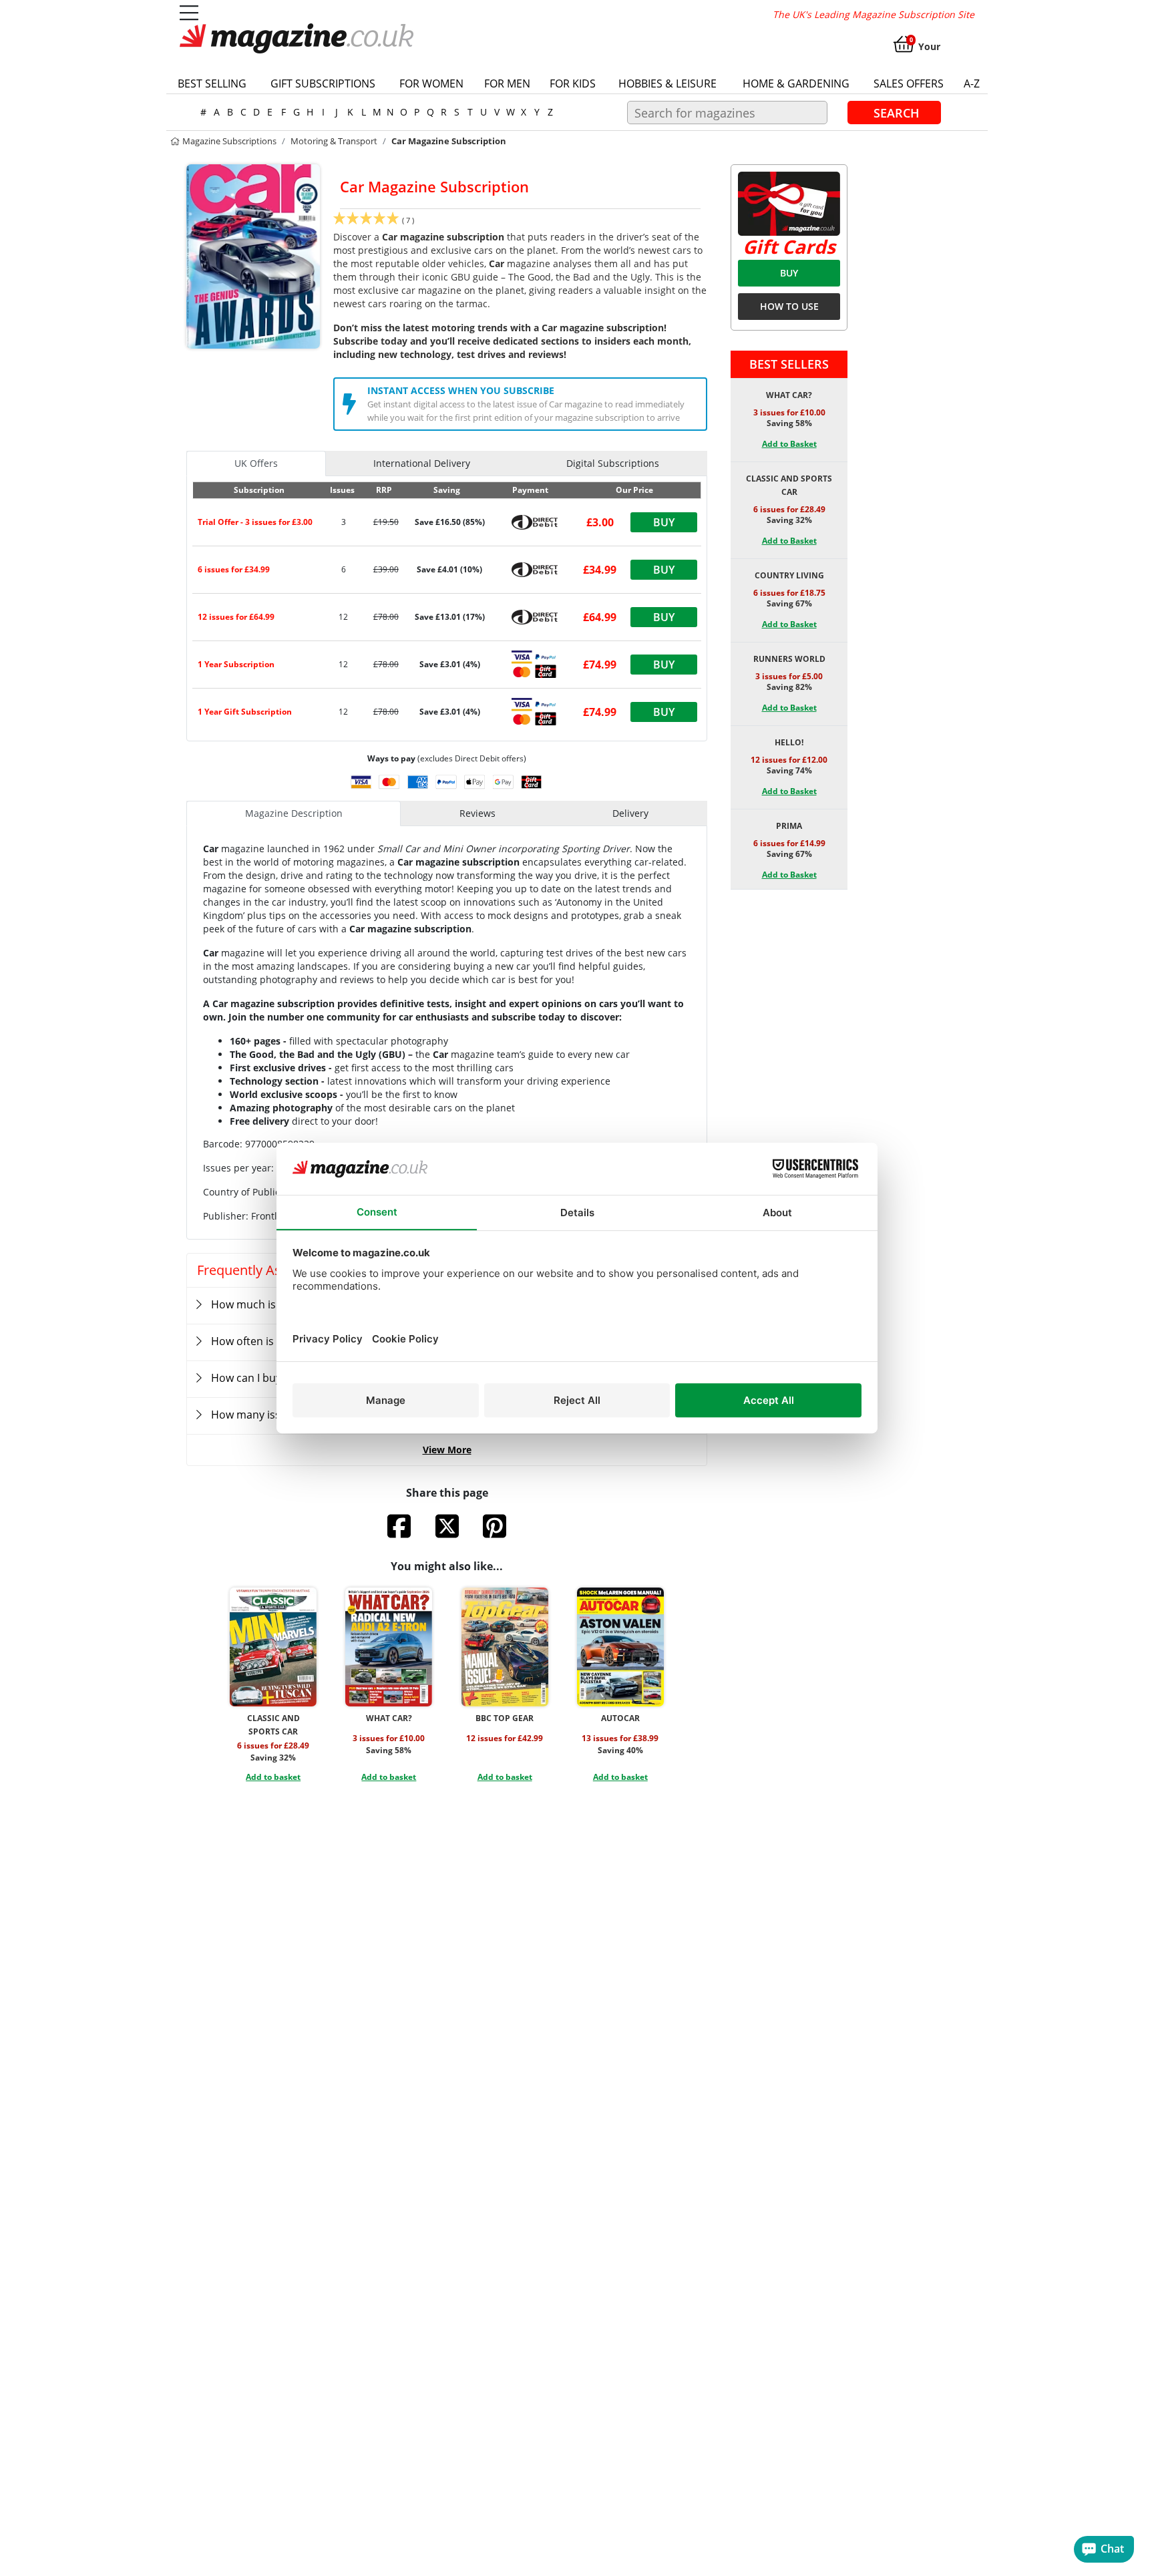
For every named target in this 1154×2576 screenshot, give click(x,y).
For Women (431, 83)
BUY (789, 273)
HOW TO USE (789, 306)
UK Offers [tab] (256, 463)
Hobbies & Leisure (667, 83)
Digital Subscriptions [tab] (613, 463)
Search (897, 112)
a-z (972, 83)
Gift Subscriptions (323, 83)
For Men (507, 83)
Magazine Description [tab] (294, 813)
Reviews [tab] (477, 813)
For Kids (573, 83)
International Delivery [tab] (422, 463)
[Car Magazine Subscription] (253, 255)
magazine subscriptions (228, 141)
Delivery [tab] (630, 813)
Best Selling (212, 83)
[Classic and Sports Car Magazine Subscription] (273, 1647)
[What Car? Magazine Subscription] (389, 1647)
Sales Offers (909, 83)
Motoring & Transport (334, 141)
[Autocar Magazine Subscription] (620, 1647)
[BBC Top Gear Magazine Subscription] (505, 1647)
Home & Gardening (796, 83)
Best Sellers (789, 364)
